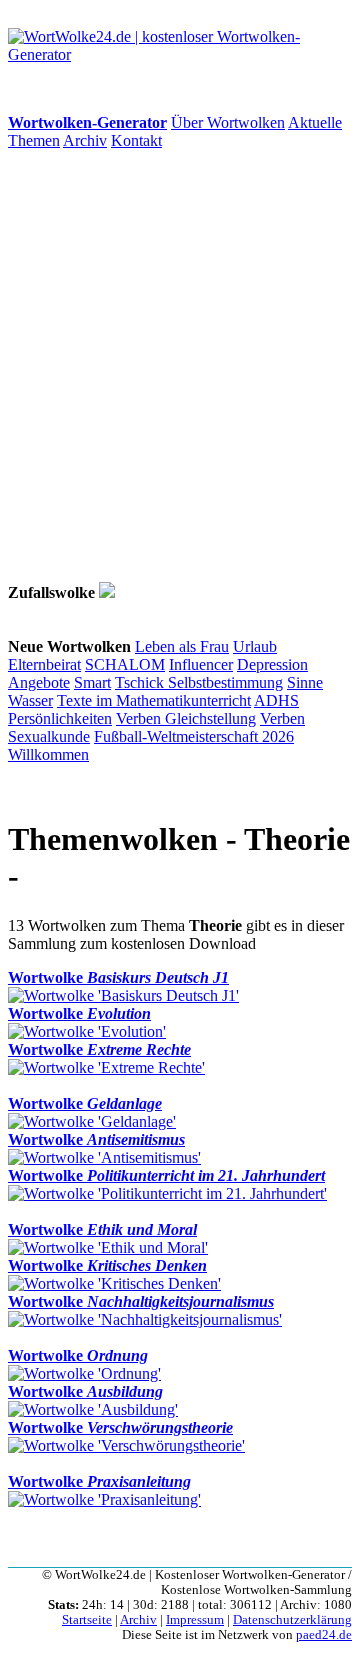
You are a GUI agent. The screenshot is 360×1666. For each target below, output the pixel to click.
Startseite (87, 1620)
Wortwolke (118, 977)
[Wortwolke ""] (107, 592)
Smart (92, 682)
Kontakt (136, 140)
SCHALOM (125, 664)
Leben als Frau (182, 646)
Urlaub (255, 646)
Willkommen (48, 754)
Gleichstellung (210, 718)
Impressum (195, 1620)
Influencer (201, 664)
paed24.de (324, 1635)
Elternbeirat (44, 664)
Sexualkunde (49, 736)
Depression (272, 664)
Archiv (85, 140)
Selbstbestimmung (225, 682)
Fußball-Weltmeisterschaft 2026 (194, 736)
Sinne (305, 682)
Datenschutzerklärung (292, 1620)
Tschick (141, 682)
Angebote (39, 682)
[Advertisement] (180, 366)
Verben (140, 718)
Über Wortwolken (228, 122)
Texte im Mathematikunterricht (154, 700)
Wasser (30, 700)
